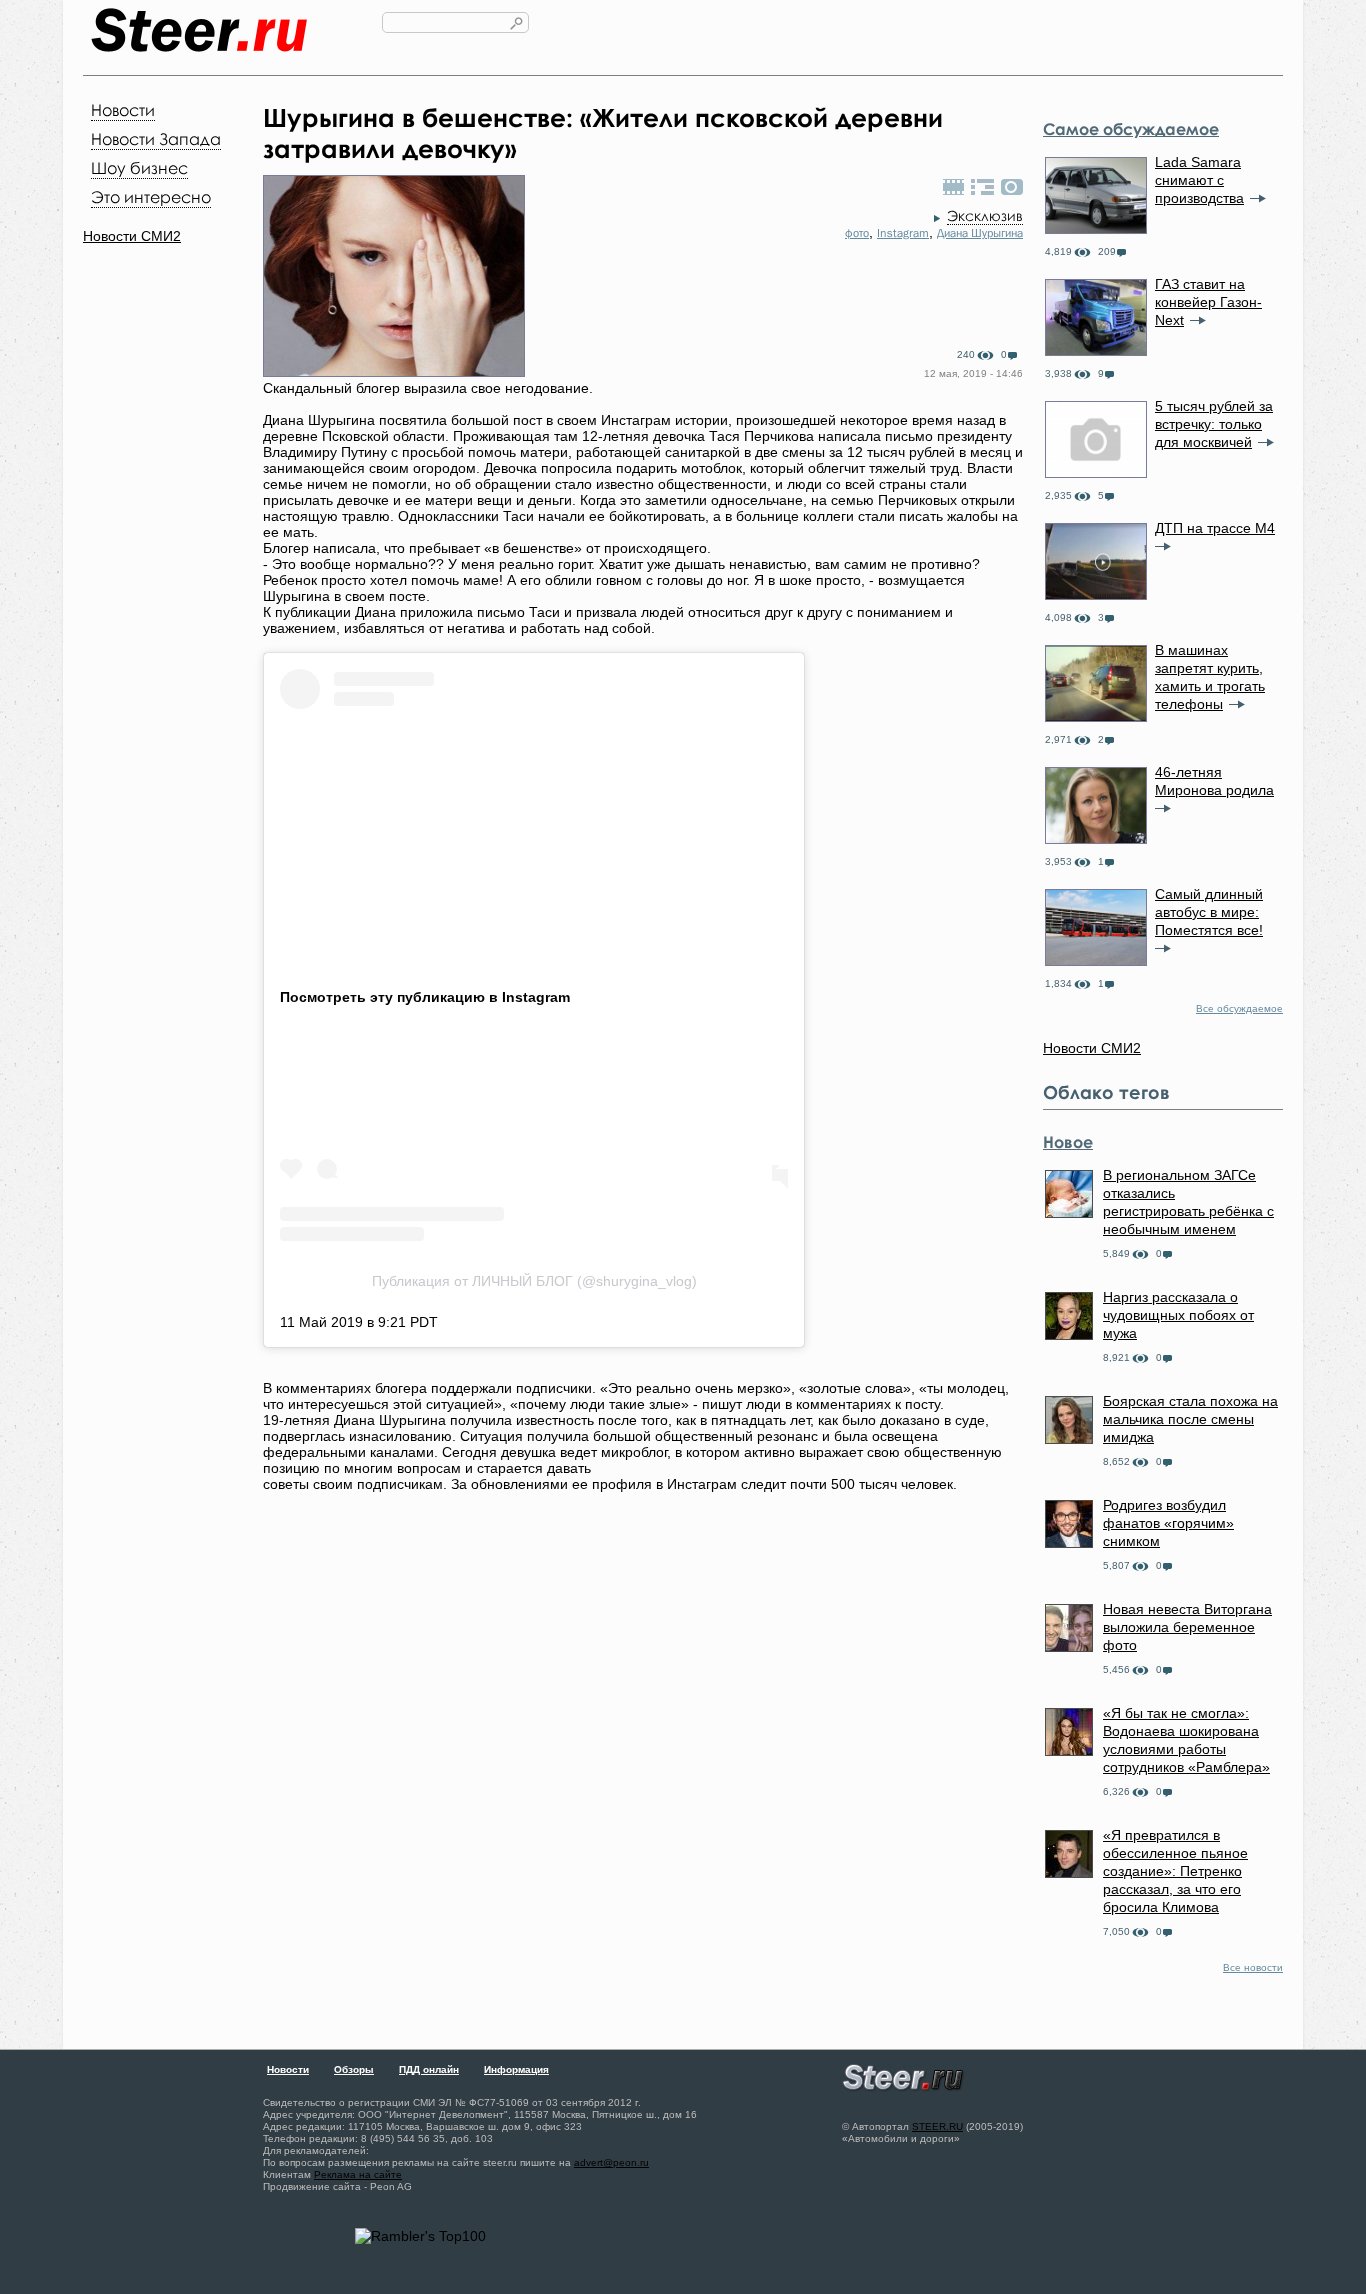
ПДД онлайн (429, 2069)
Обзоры (354, 2069)
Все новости (1253, 1967)
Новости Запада (156, 139)
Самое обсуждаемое (1131, 129)
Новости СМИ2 (132, 236)
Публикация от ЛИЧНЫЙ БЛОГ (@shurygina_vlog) (534, 1281)
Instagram (903, 233)
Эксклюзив (985, 215)
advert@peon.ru (611, 2162)
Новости (123, 110)
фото (857, 233)
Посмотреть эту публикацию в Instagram (425, 997)
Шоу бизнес (139, 168)
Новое (1068, 1142)
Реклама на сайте (358, 2174)
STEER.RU (937, 2126)
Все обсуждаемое (1239, 1008)
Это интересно (151, 197)
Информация (516, 2069)
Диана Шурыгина (980, 233)
